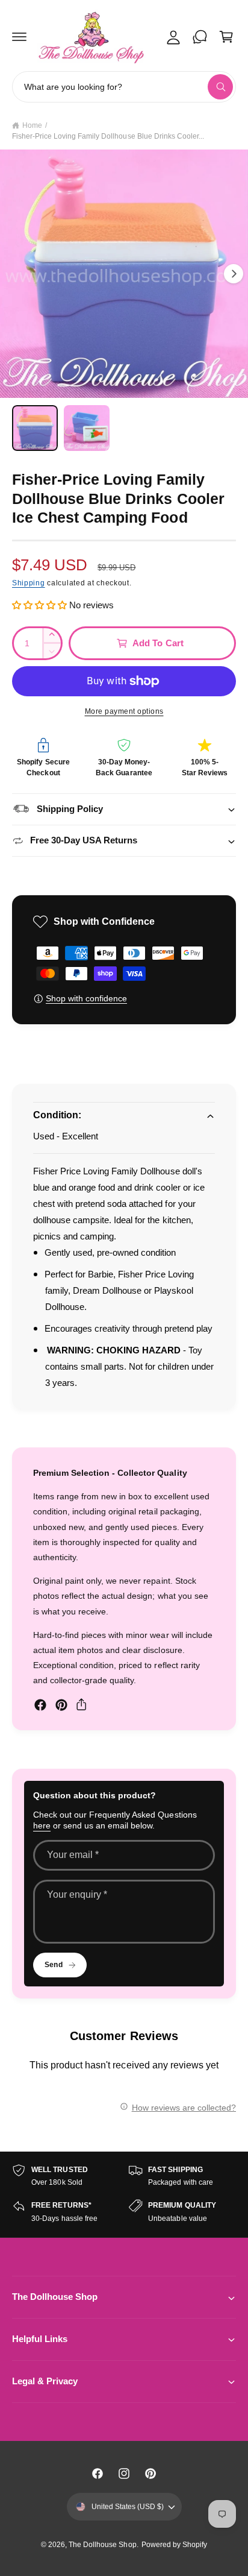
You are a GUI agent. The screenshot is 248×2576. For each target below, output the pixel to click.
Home (32, 125)
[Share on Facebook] (40, 1705)
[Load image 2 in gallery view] (87, 428)
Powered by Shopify (174, 2545)
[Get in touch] (200, 37)
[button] (19, 37)
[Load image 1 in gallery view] (35, 428)
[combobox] (124, 87)
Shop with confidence (86, 998)
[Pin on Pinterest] (61, 1705)
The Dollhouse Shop (102, 2545)
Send (53, 1965)
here (42, 1825)
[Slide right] (234, 274)
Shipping (29, 583)
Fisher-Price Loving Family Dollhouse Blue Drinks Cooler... (108, 136)
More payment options (124, 711)
